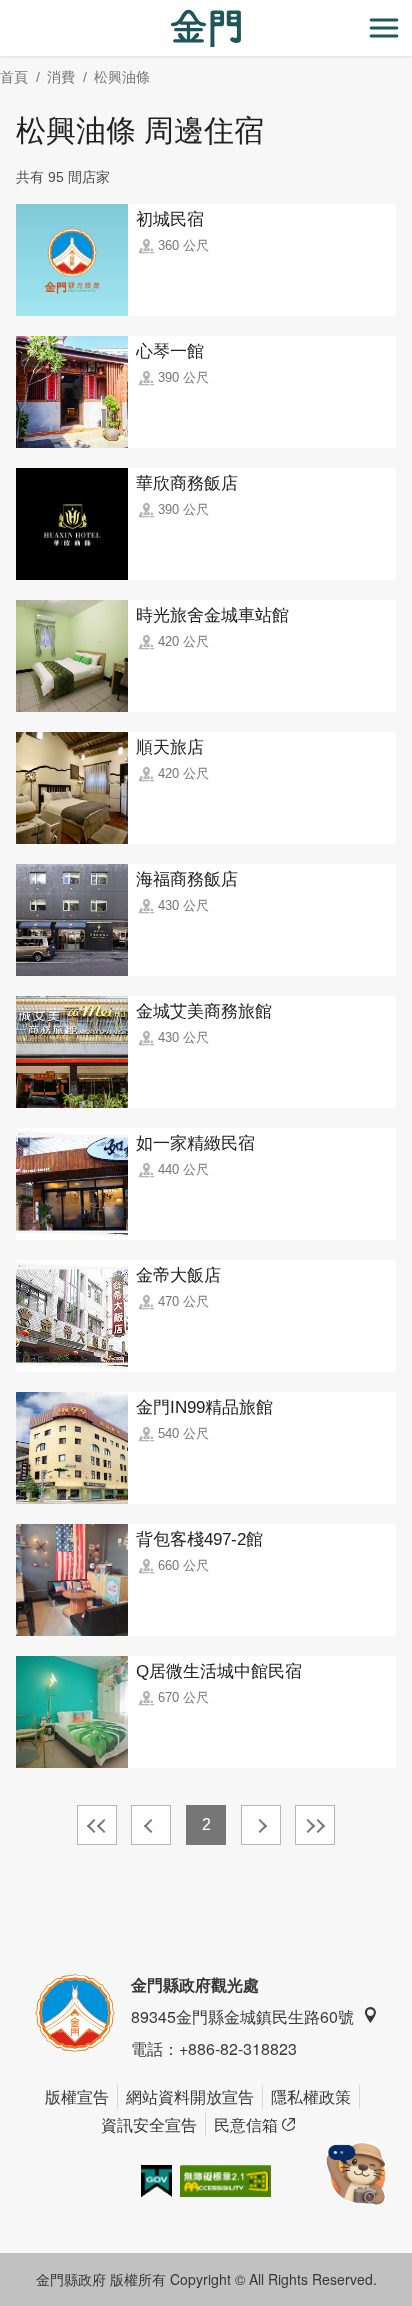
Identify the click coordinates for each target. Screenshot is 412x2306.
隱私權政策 (311, 2096)
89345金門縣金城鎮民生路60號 (242, 2016)
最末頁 (315, 1825)
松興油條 (122, 77)
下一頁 (261, 1825)
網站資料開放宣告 (190, 2096)
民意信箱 (246, 2124)
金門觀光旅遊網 (206, 28)
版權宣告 (77, 2096)
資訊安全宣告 (149, 2124)
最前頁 (97, 1825)
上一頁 (151, 1825)
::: (6, 11)
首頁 (14, 77)
